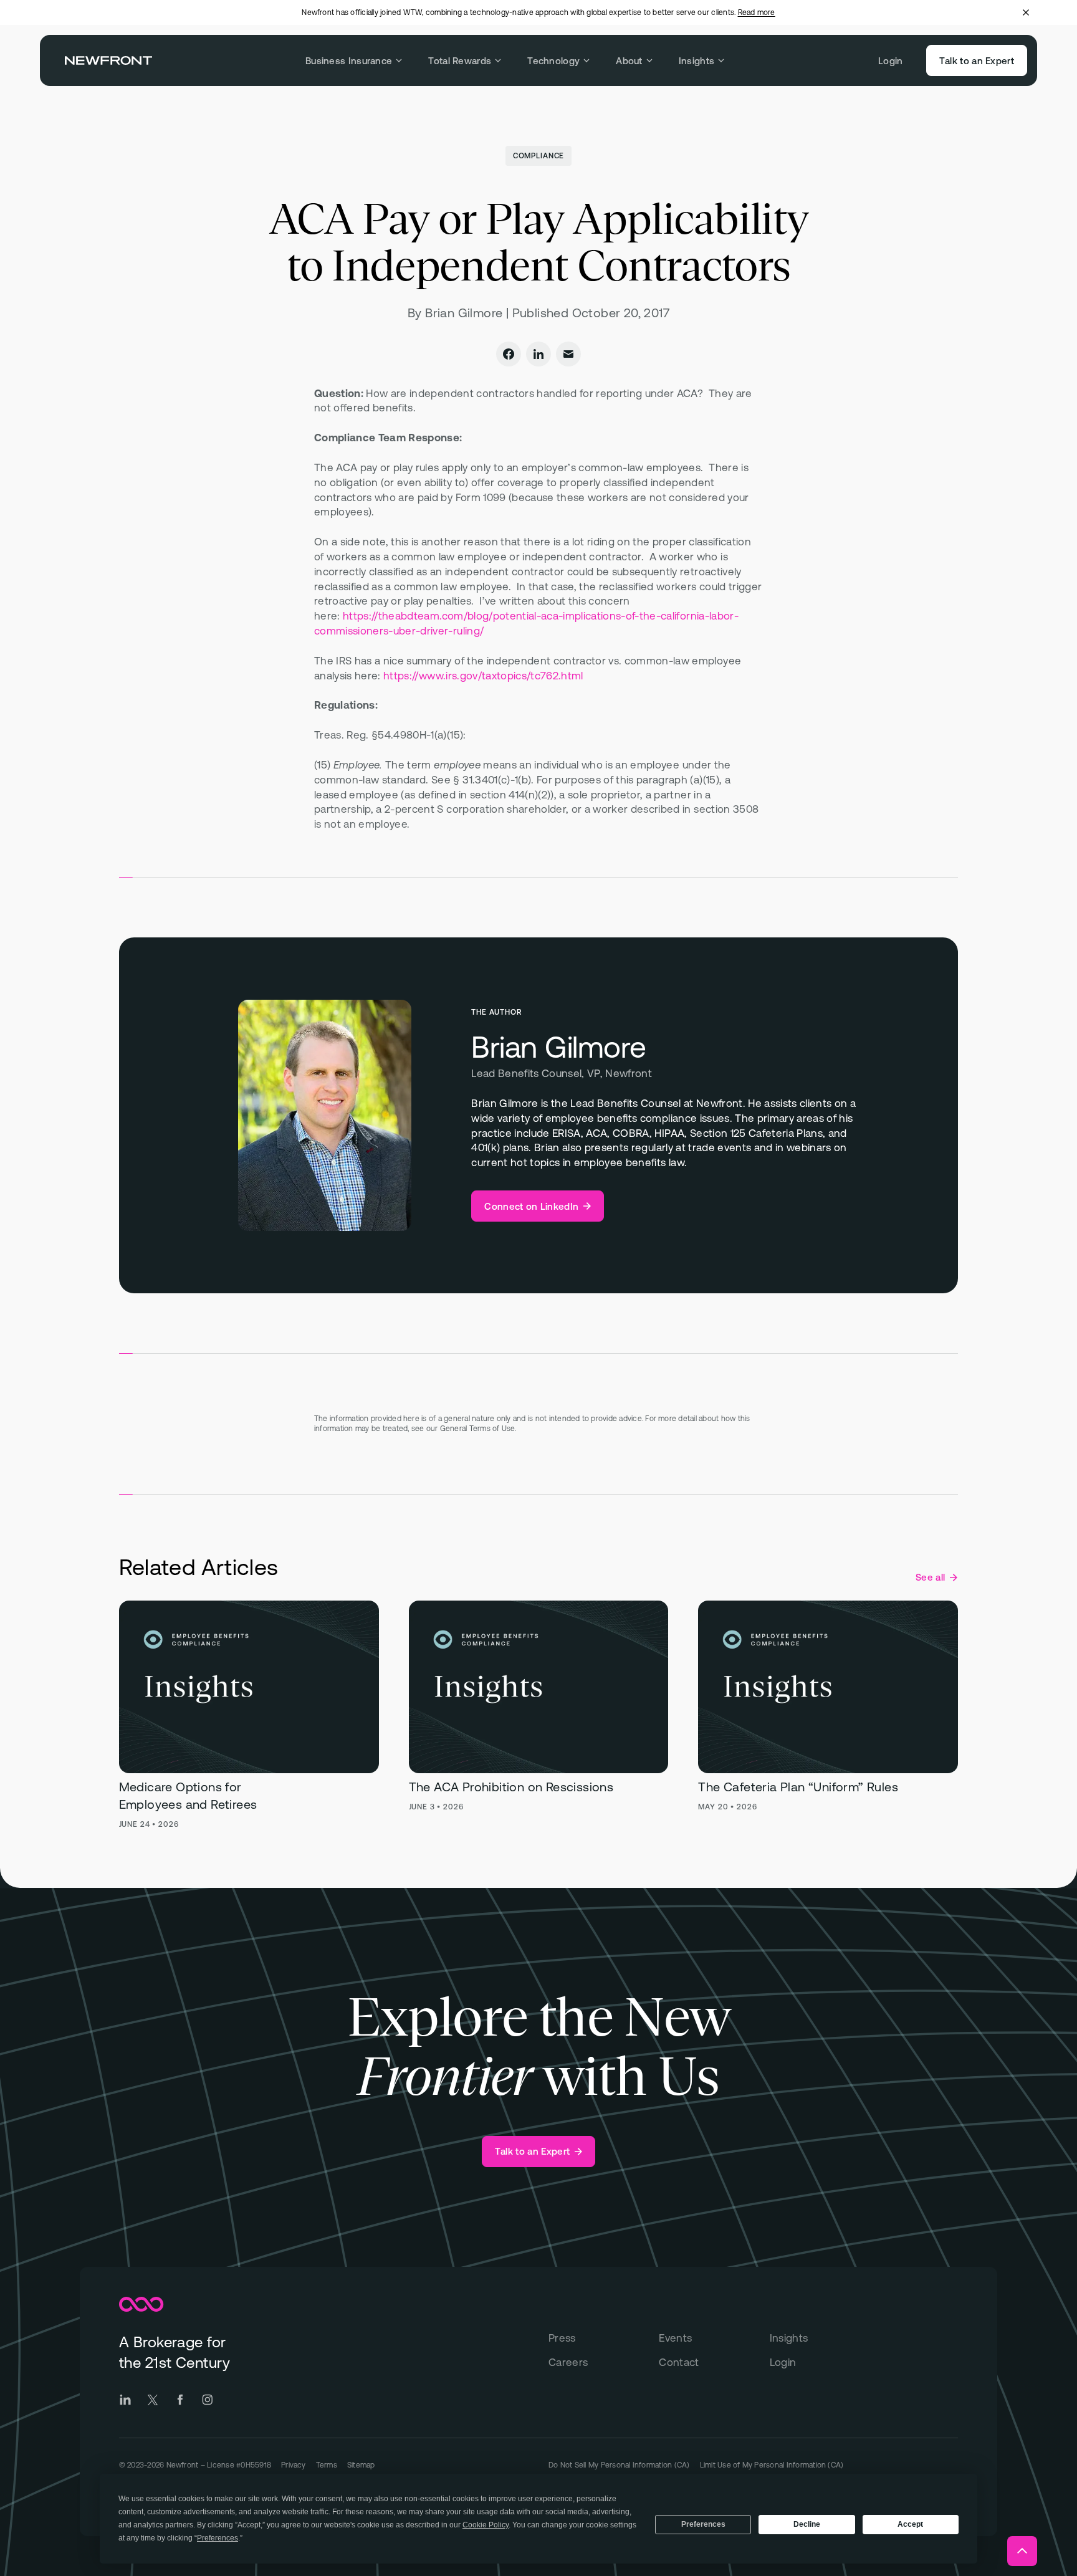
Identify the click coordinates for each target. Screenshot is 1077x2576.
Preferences (703, 2524)
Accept (910, 2524)
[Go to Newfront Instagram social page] (208, 2400)
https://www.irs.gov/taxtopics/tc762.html (483, 676)
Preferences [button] (218, 2538)
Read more (757, 12)
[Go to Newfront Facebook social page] (180, 2400)
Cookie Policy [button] (486, 2525)
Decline (807, 2524)
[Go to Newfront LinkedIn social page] (125, 2400)
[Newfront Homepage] (108, 60)
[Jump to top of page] (1022, 2551)
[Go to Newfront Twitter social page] (153, 2400)
